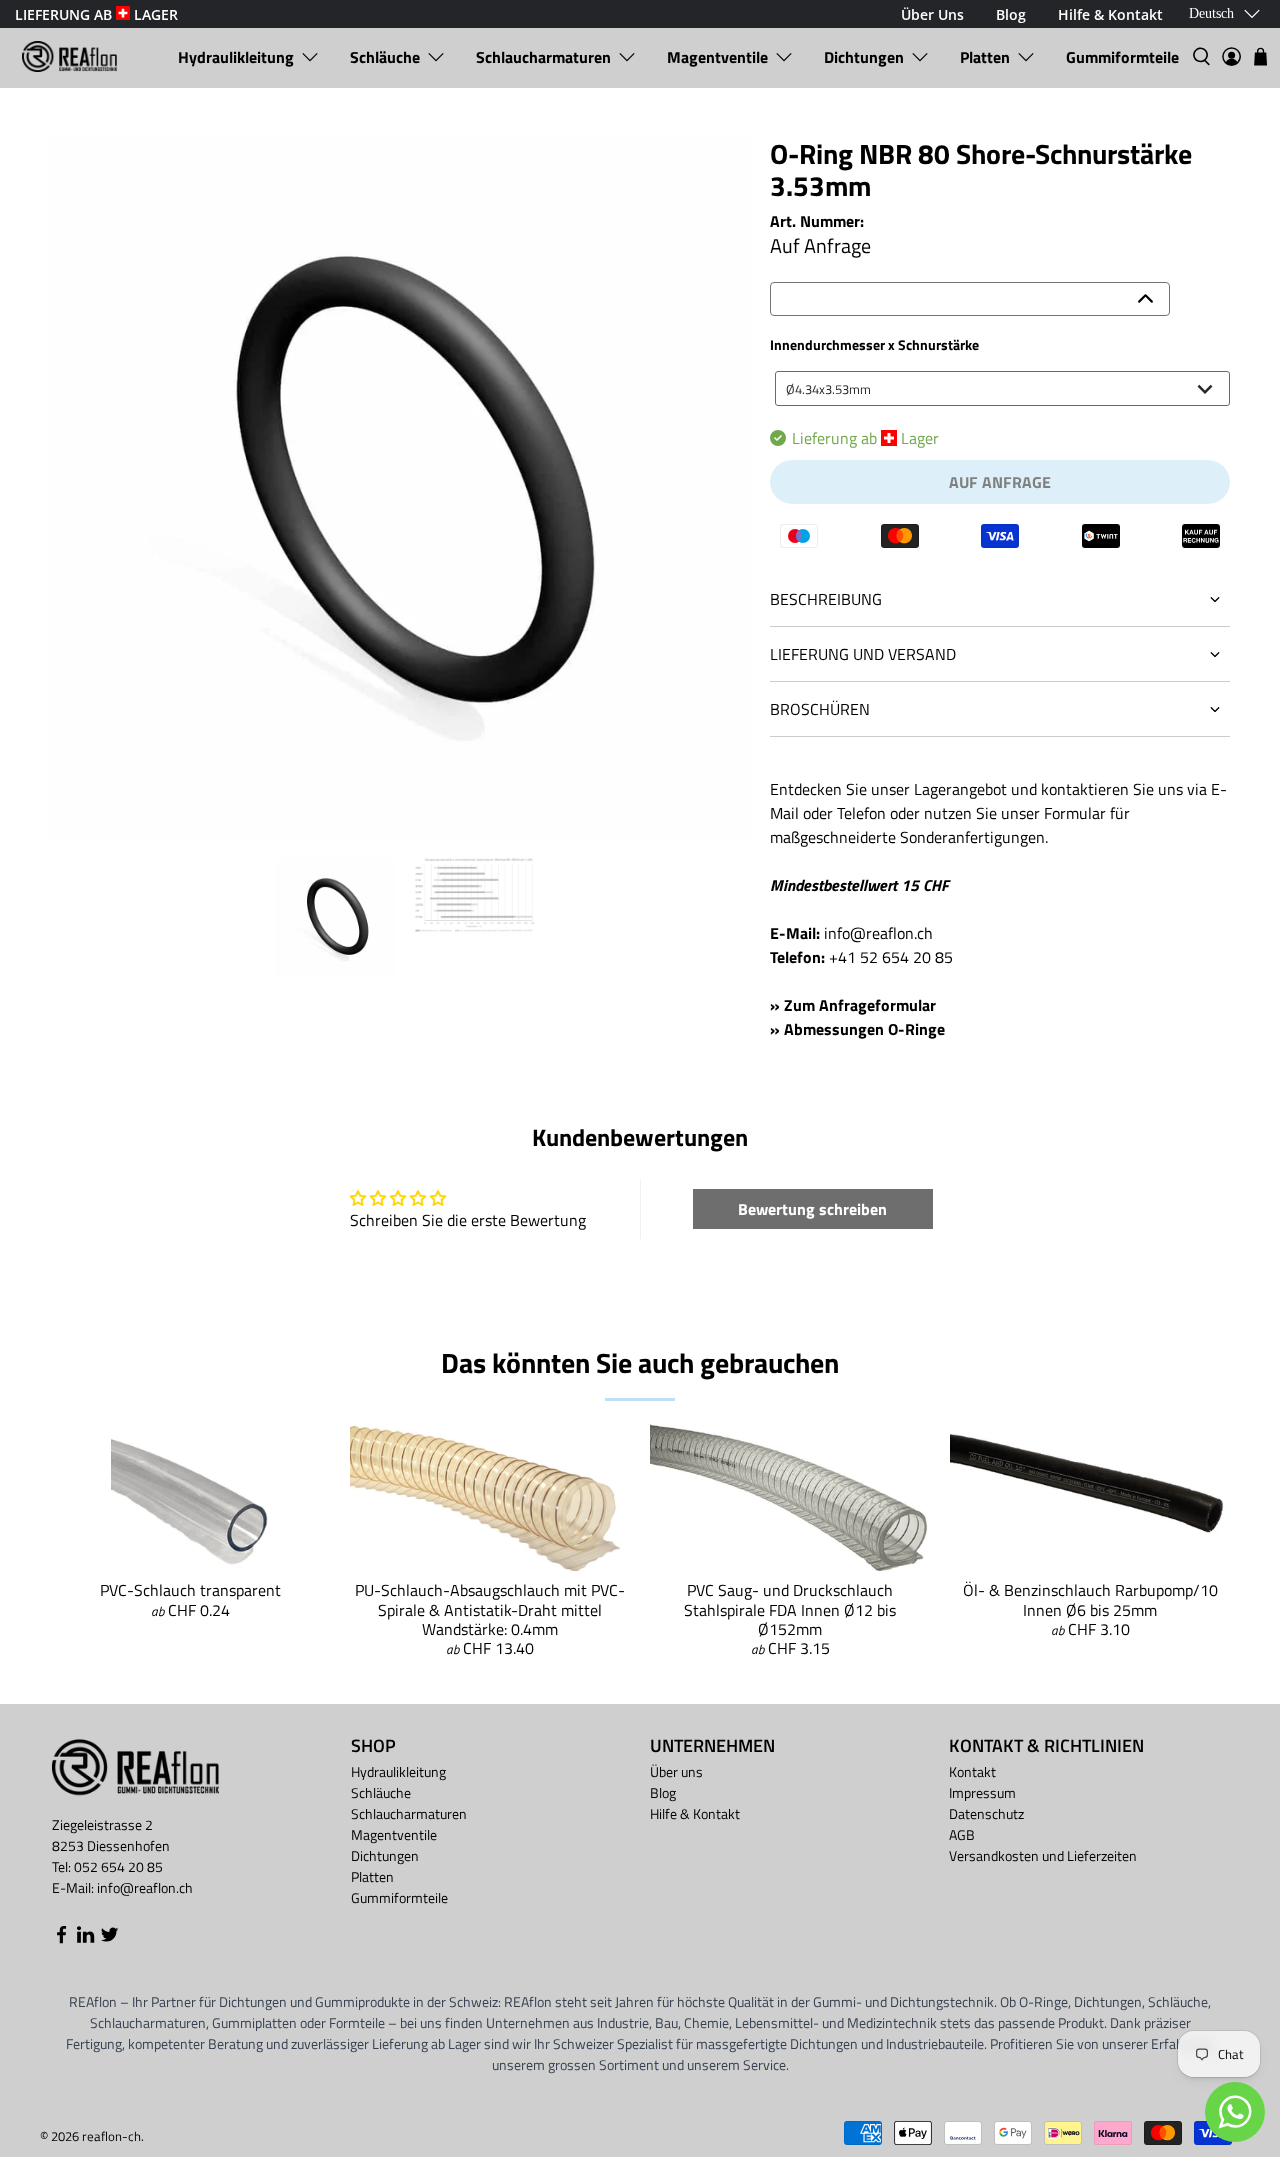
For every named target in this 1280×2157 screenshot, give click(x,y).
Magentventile (717, 57)
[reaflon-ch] (69, 56)
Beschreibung (826, 599)
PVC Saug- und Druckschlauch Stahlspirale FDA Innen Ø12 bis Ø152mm (790, 1609)
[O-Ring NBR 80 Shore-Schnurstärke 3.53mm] (400, 488)
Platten (985, 57)
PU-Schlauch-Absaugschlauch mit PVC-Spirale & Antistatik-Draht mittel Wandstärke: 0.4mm (490, 1609)
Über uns (676, 1771)
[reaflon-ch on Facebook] (61, 1938)
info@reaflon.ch (878, 933)
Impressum (982, 1792)
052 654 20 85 (118, 1866)
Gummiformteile (1122, 57)
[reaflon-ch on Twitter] (109, 1938)
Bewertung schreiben (812, 1209)
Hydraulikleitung (236, 57)
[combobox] (1002, 388)
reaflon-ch (111, 2136)
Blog (663, 1792)
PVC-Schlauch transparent (190, 1590)
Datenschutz (986, 1813)
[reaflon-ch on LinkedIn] (85, 1938)
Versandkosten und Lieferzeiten (1043, 1855)
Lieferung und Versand (863, 654)
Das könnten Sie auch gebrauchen (640, 1362)
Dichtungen (864, 57)
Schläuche (385, 57)
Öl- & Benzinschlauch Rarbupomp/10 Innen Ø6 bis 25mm (1090, 1599)
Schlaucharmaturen (543, 57)
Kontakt (972, 1771)
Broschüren (820, 709)
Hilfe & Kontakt (695, 1813)
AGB (962, 1834)
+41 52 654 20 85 (891, 957)
